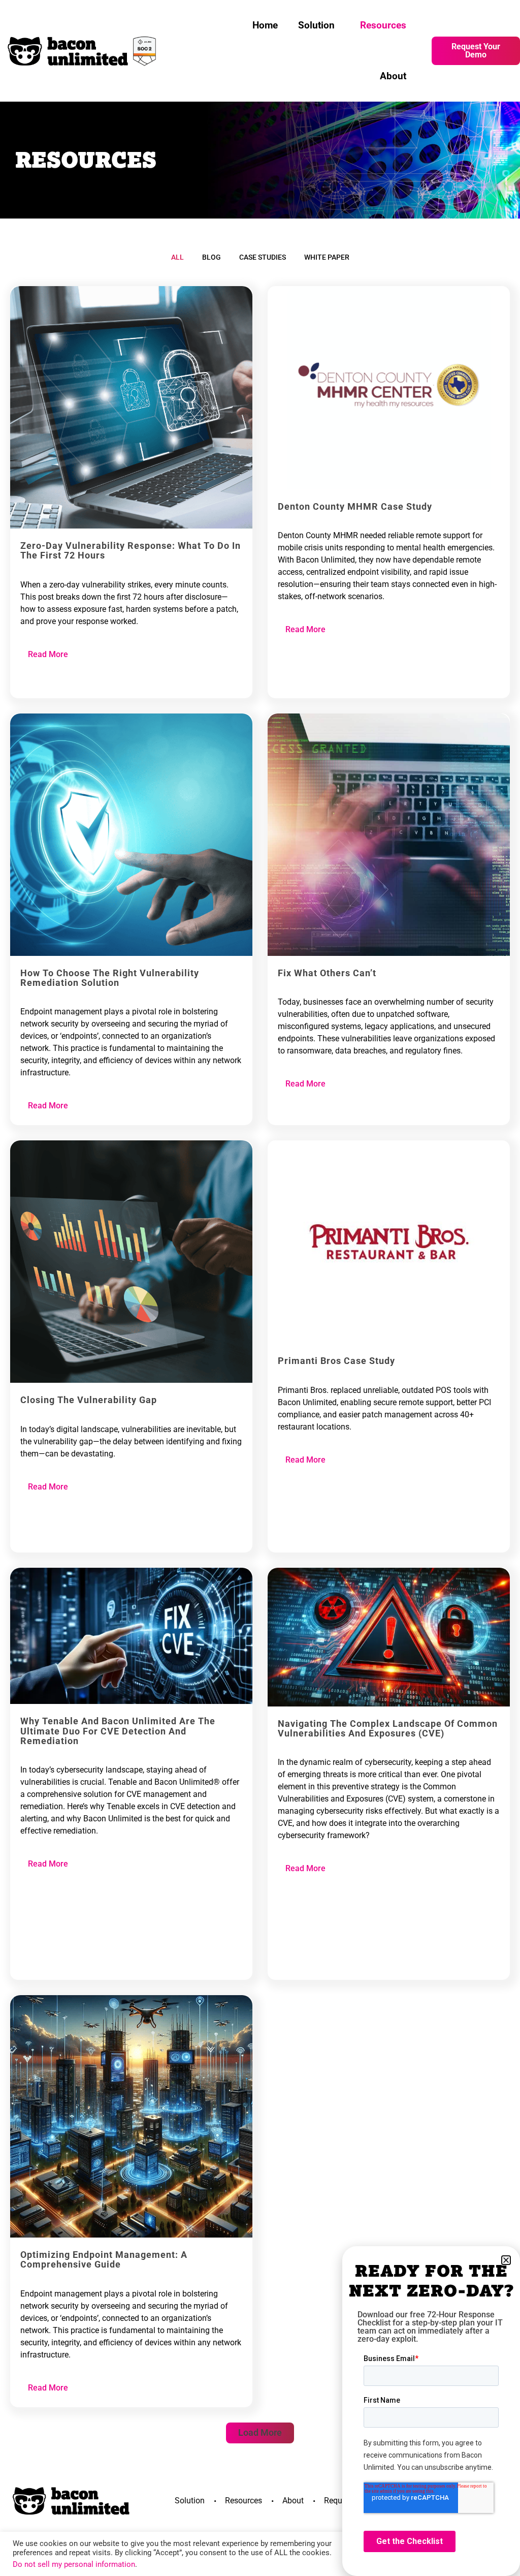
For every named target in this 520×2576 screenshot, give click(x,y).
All (177, 257)
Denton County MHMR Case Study (355, 507)
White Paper (327, 257)
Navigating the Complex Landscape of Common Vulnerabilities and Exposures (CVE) (388, 1729)
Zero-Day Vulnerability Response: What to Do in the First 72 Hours (131, 551)
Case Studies (263, 257)
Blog (212, 257)
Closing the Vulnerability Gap (89, 1400)
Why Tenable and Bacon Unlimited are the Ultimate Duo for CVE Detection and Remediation (118, 1731)
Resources (383, 25)
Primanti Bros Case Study (336, 1361)
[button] (260, 2433)
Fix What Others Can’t (327, 973)
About (393, 76)
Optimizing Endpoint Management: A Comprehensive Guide (104, 2260)
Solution (316, 25)
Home (265, 25)
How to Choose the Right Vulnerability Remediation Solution (110, 978)
